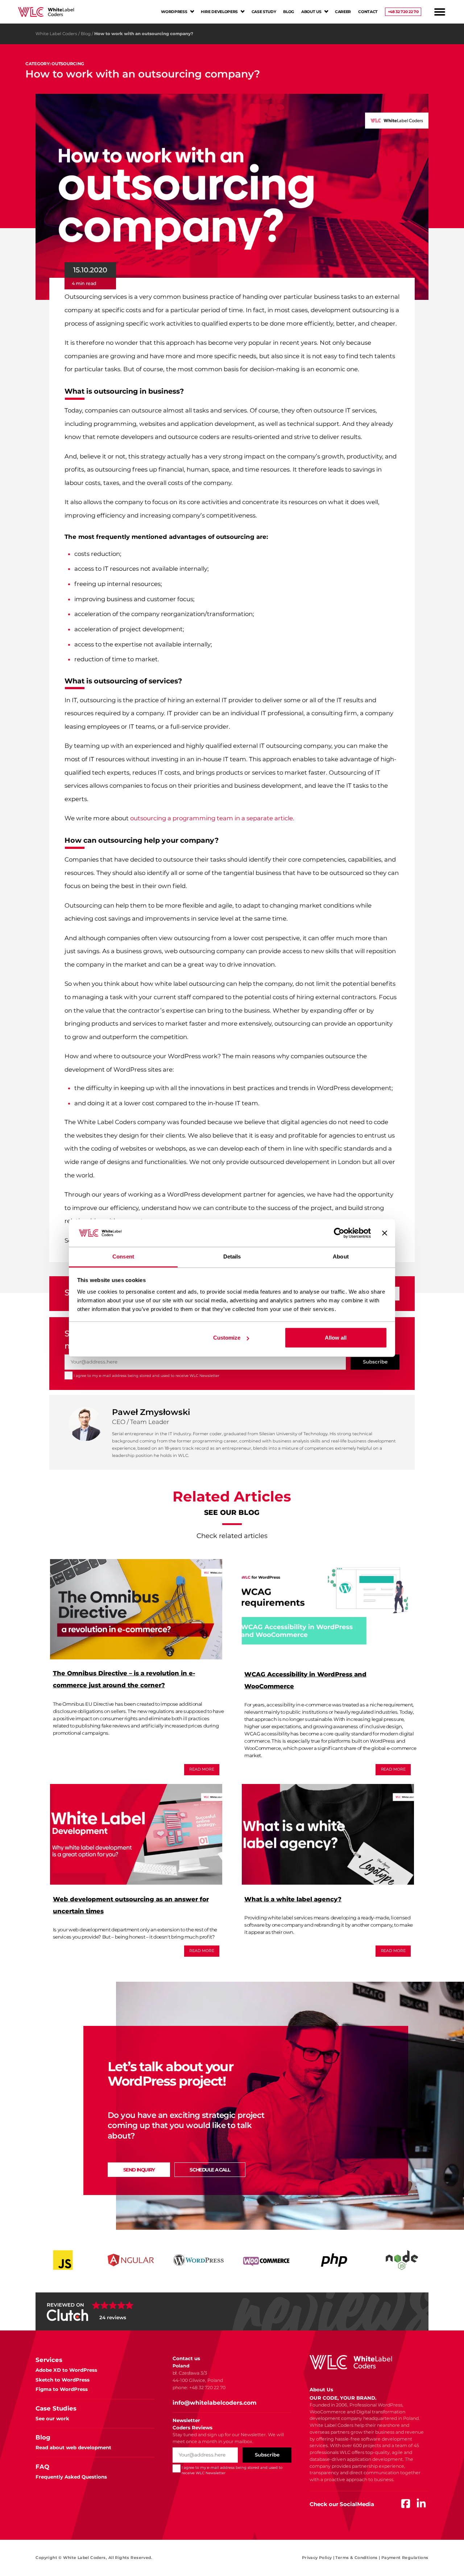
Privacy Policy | (318, 2558)
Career (343, 12)
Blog (289, 12)
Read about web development (73, 2447)
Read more (202, 1769)
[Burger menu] (440, 12)
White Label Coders (56, 34)
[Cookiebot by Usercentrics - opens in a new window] (339, 1233)
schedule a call (210, 2170)
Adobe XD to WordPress (66, 2370)
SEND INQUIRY (139, 2170)
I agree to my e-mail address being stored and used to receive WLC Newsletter (146, 1376)
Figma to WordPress (62, 2389)
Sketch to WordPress (63, 2380)
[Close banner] (385, 1233)
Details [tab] (232, 1256)
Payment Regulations (405, 2558)
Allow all (336, 1338)
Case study (264, 12)
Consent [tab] (123, 1256)
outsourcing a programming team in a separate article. (212, 818)
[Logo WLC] (46, 12)
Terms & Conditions (358, 2558)
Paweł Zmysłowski (151, 1412)
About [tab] (341, 1256)
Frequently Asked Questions (71, 2477)
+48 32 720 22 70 (403, 12)
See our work (52, 2418)
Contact (368, 12)
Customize (227, 1338)
